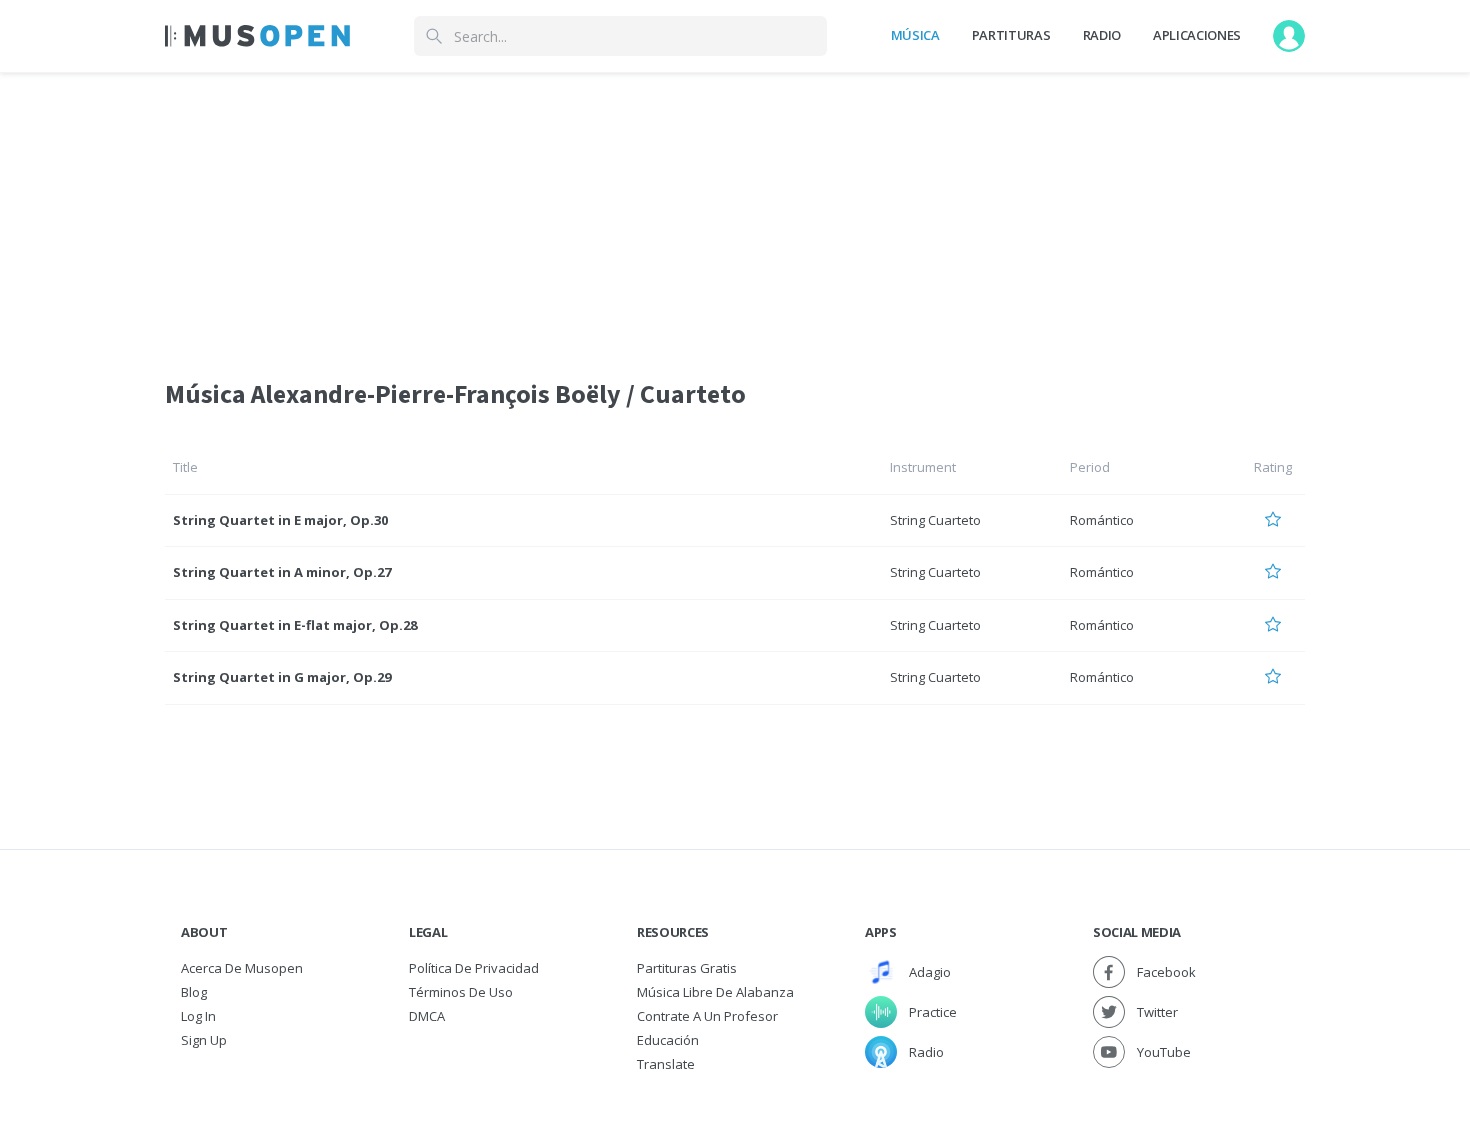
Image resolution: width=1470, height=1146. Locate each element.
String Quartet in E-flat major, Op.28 (295, 625)
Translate (666, 1064)
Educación (668, 1040)
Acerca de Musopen (242, 968)
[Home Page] (257, 36)
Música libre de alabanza (715, 992)
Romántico (1102, 520)
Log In (198, 1016)
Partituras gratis (687, 968)
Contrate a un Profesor (707, 1016)
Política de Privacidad (474, 968)
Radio (1102, 35)
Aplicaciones (1197, 35)
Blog (194, 992)
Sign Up (204, 1040)
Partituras (1011, 35)
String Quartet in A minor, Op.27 (282, 572)
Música (915, 35)
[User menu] (1289, 36)
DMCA (427, 1016)
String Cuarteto (935, 520)
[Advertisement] (735, 213)
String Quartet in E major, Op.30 (280, 520)
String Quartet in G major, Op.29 (282, 677)
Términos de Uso (461, 992)
